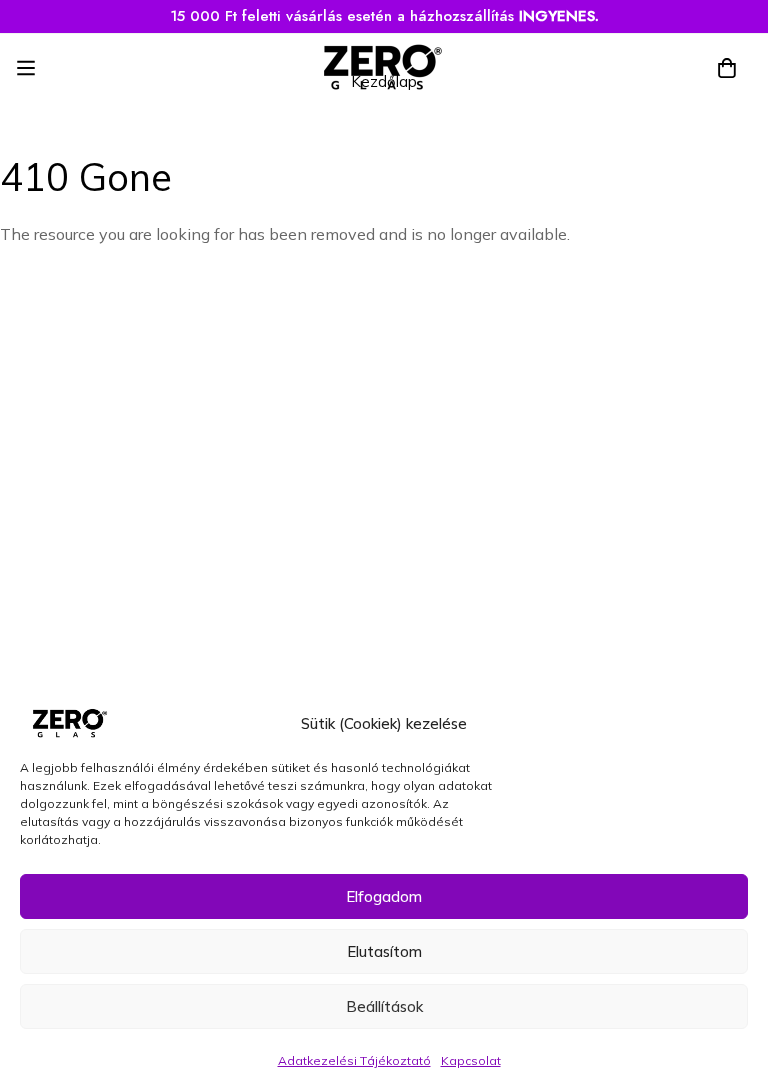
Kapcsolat (471, 1060)
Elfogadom (384, 896)
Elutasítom (384, 951)
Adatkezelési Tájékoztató (354, 1060)
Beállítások (384, 1006)
